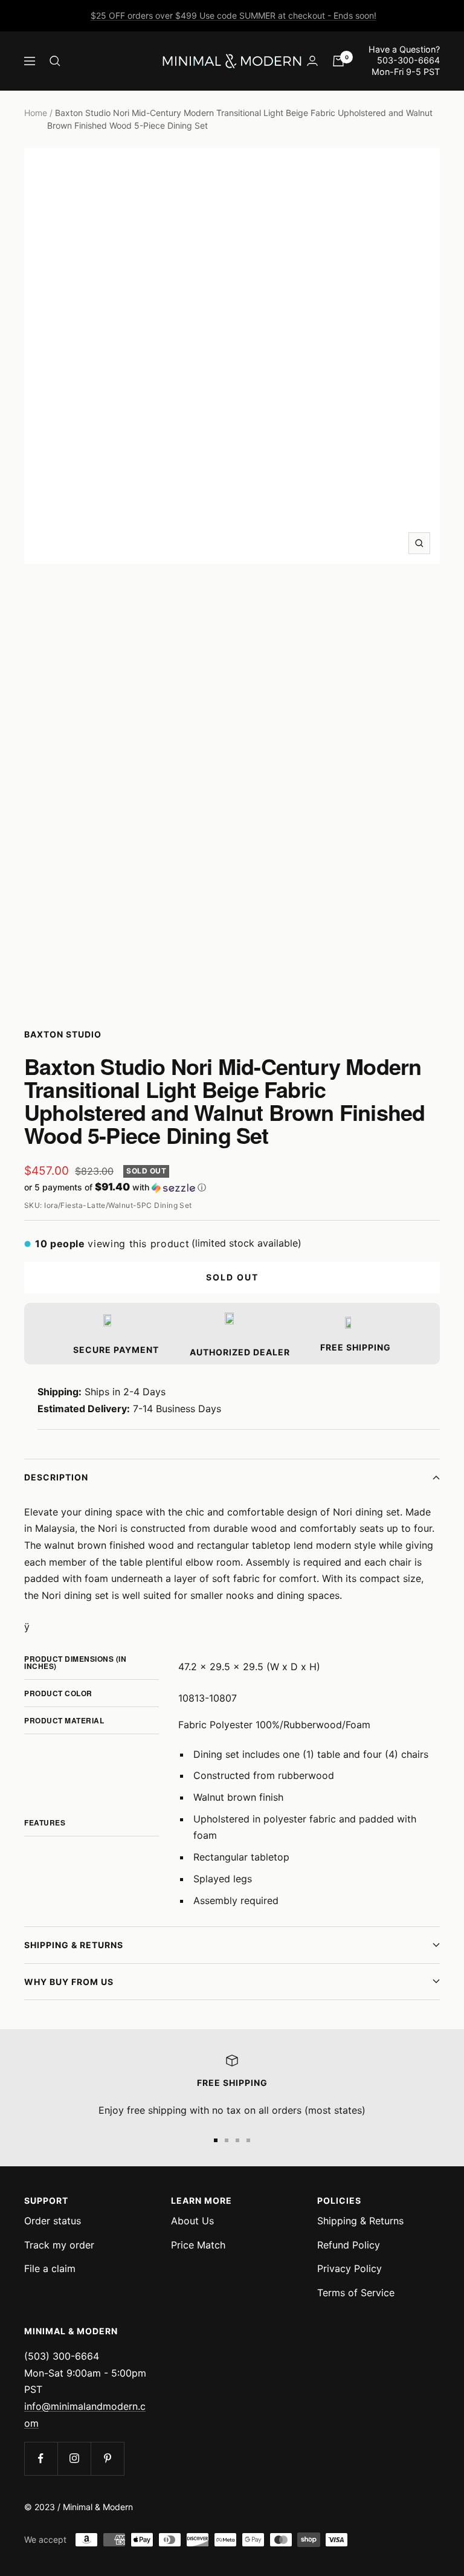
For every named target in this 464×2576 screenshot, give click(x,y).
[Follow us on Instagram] (74, 2458)
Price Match (198, 2245)
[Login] (312, 61)
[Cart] (338, 61)
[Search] (55, 61)
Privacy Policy (350, 2268)
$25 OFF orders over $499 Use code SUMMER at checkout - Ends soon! (234, 15)
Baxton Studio (63, 1034)
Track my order (59, 2245)
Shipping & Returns (74, 1945)
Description (56, 1477)
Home (36, 113)
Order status (53, 2221)
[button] (232, 1187)
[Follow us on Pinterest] (107, 2458)
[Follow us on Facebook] (41, 2458)
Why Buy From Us (69, 1982)
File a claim (50, 2268)
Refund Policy (349, 2245)
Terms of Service (356, 2293)
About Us (192, 2221)
